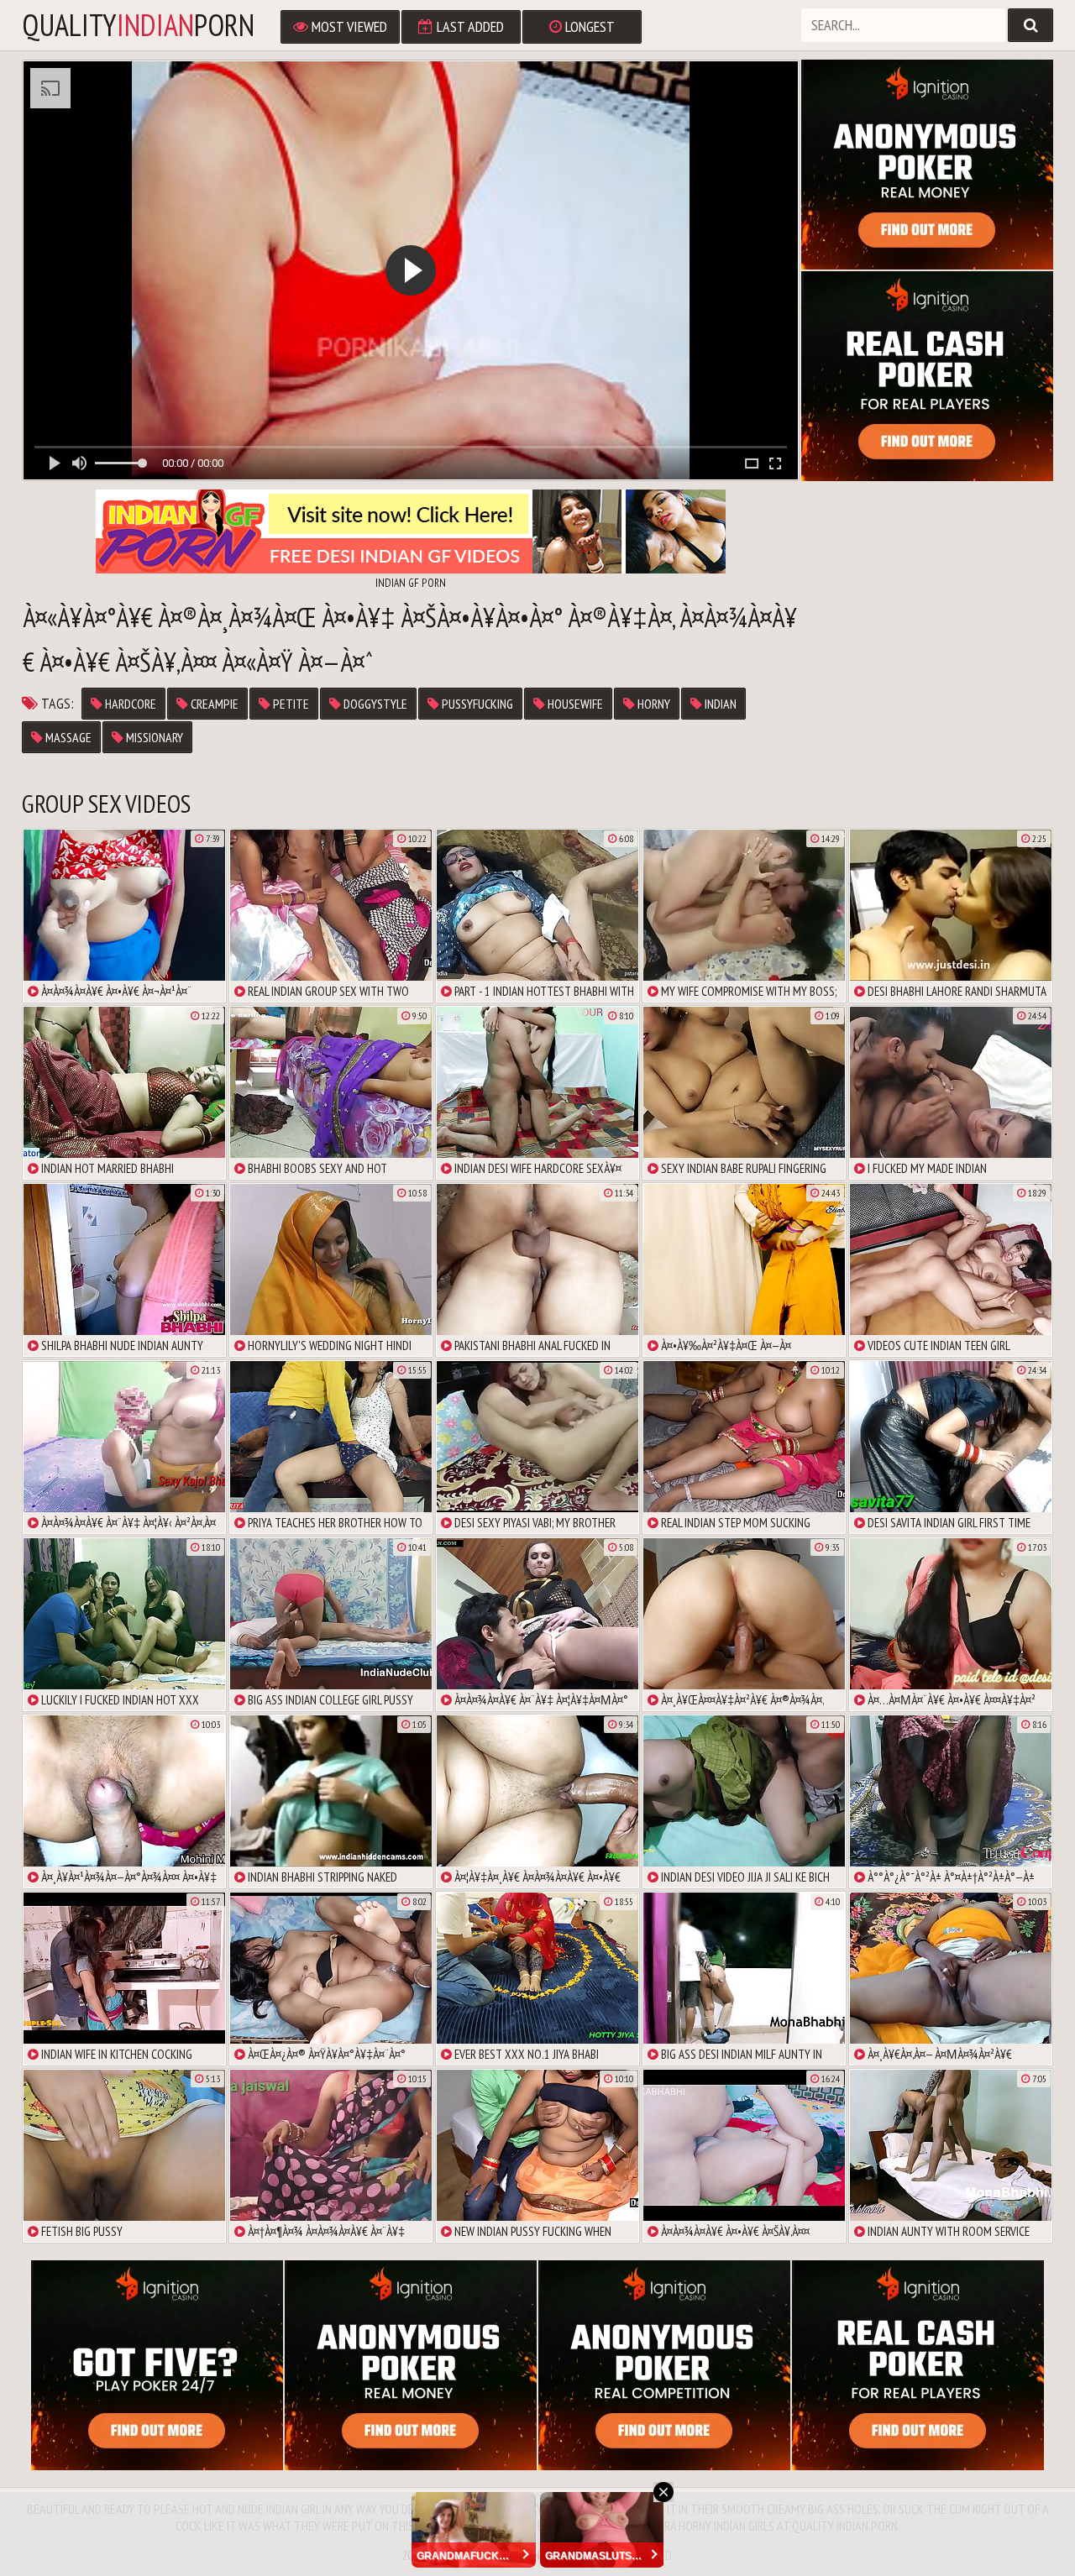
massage (67, 737)
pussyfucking (476, 704)
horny (653, 704)
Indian (719, 704)
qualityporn (138, 25)
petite (290, 704)
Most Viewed (348, 26)
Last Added (469, 26)
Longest (588, 26)
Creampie (213, 704)
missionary (153, 737)
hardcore (129, 704)
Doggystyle (374, 704)
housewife (574, 704)
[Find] (1030, 25)
